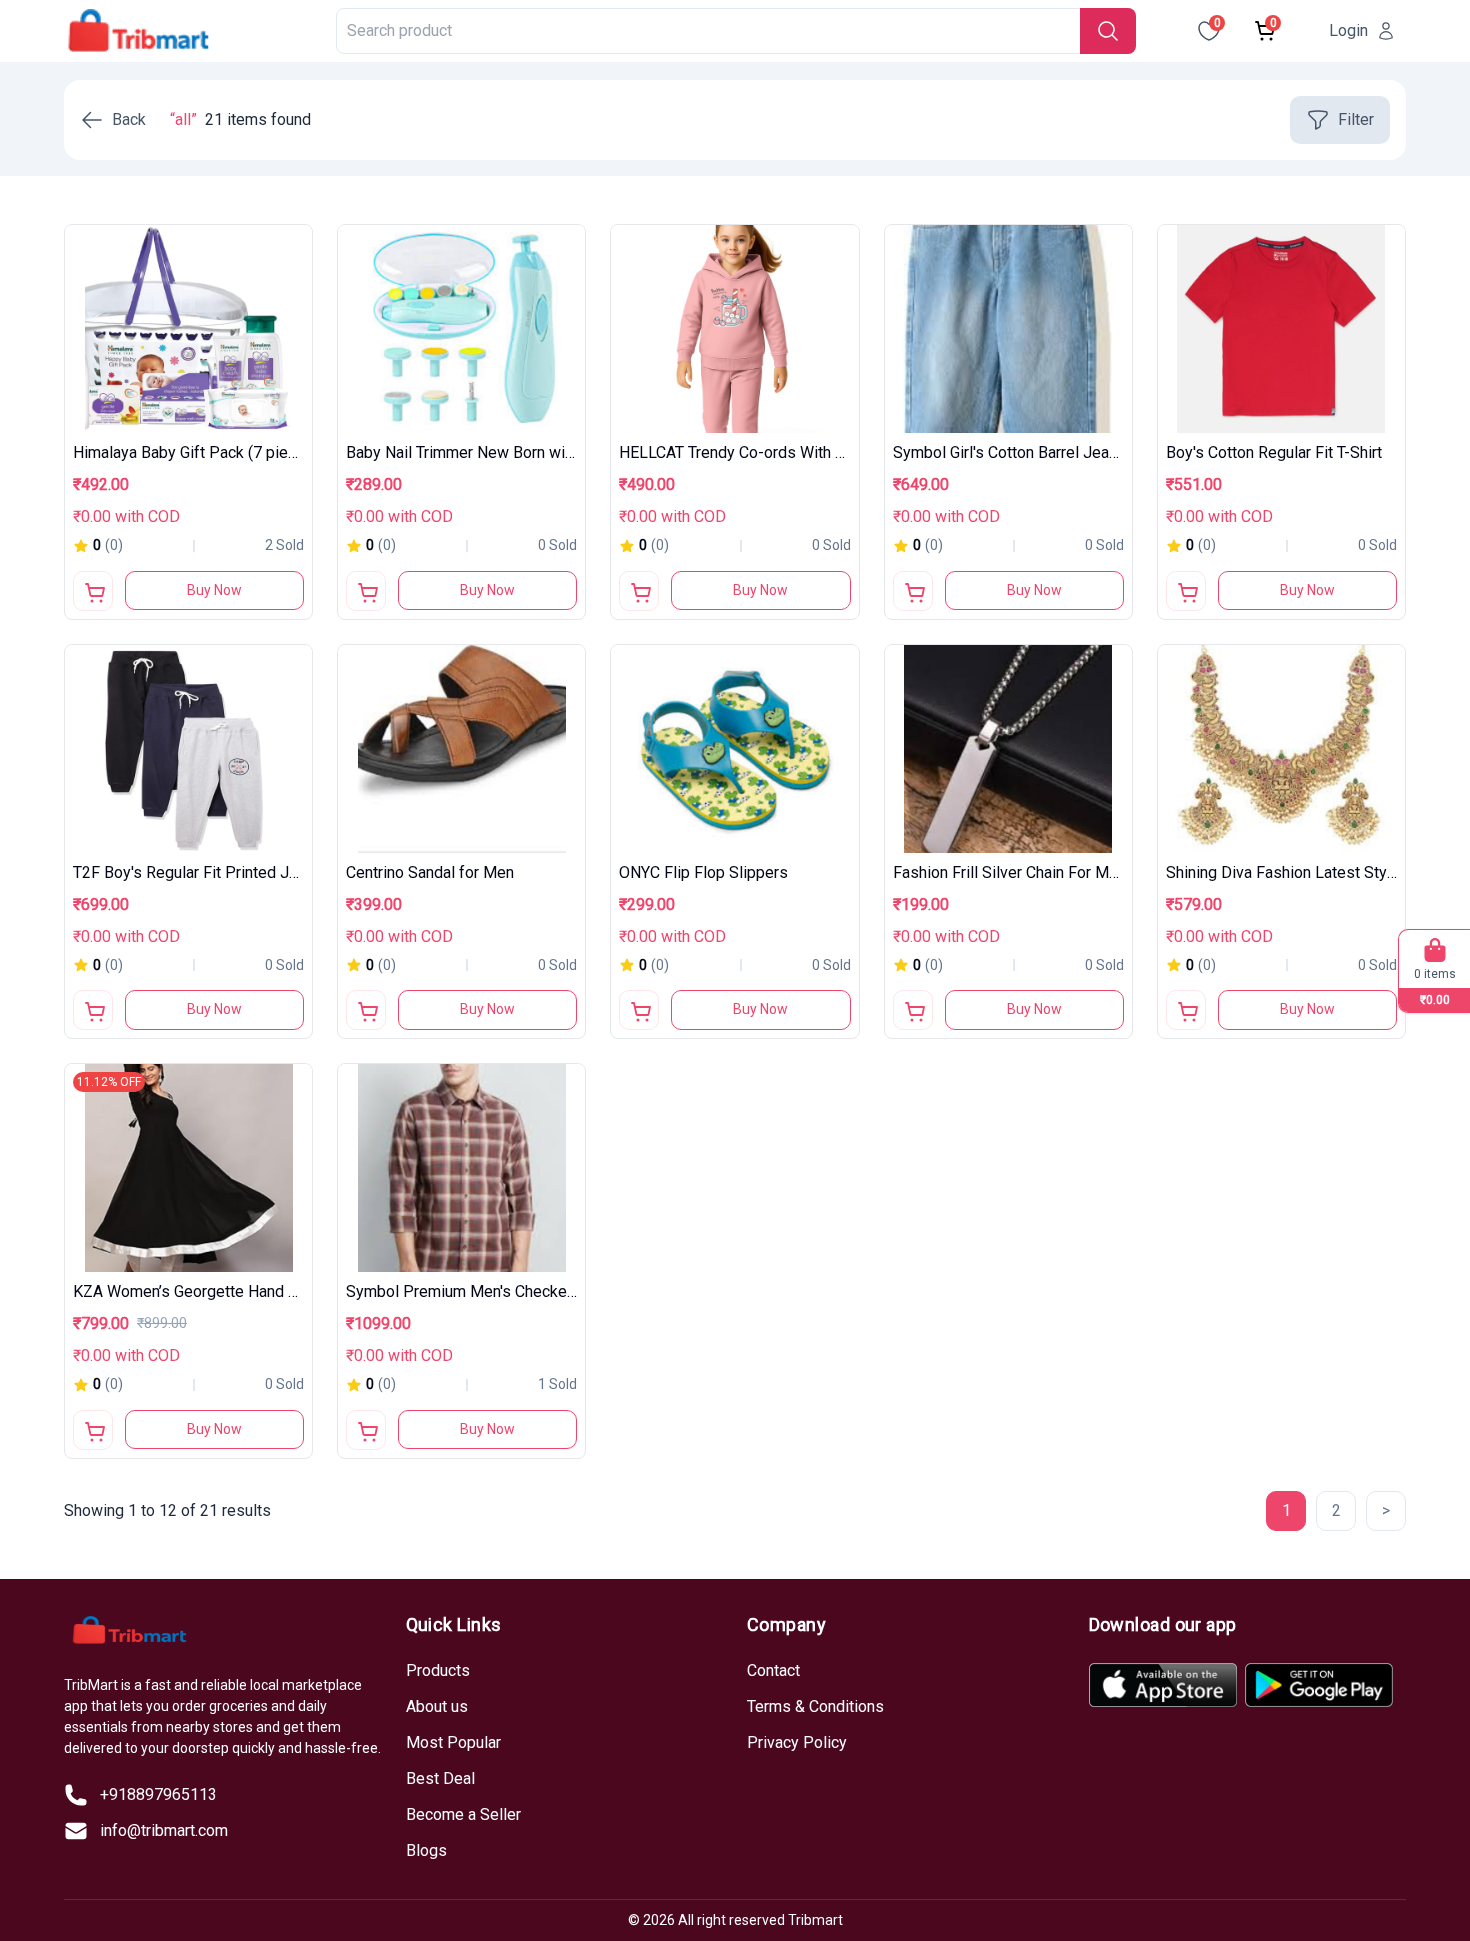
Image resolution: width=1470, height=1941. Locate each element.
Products (438, 1670)
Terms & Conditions (815, 1706)
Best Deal (440, 1778)
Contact (773, 1670)
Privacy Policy (797, 1742)
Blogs (426, 1850)
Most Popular (453, 1742)
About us (437, 1706)
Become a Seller (463, 1814)
